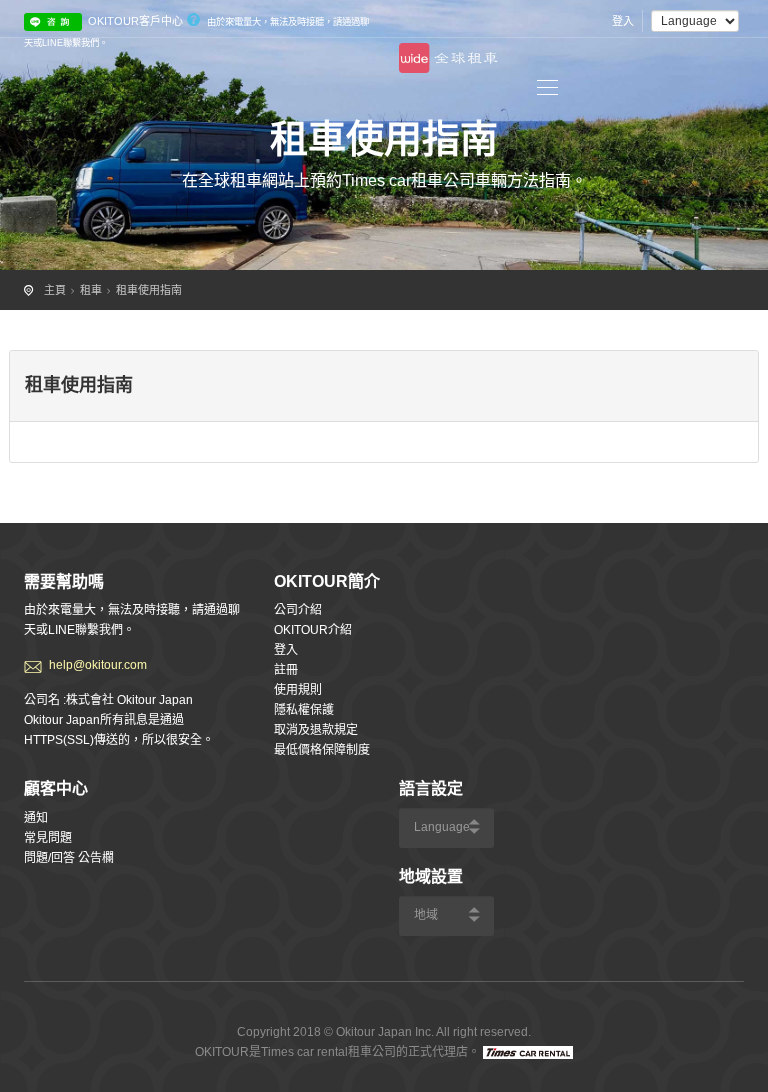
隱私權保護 (304, 710)
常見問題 (48, 838)
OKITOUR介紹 (313, 630)
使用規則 (298, 690)
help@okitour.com (98, 665)
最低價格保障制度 (322, 750)
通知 (36, 818)
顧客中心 (56, 788)
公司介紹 (298, 610)
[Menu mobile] (547, 90)
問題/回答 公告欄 (69, 858)
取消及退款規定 (316, 730)
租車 (91, 290)
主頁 (55, 290)
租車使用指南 (149, 290)
